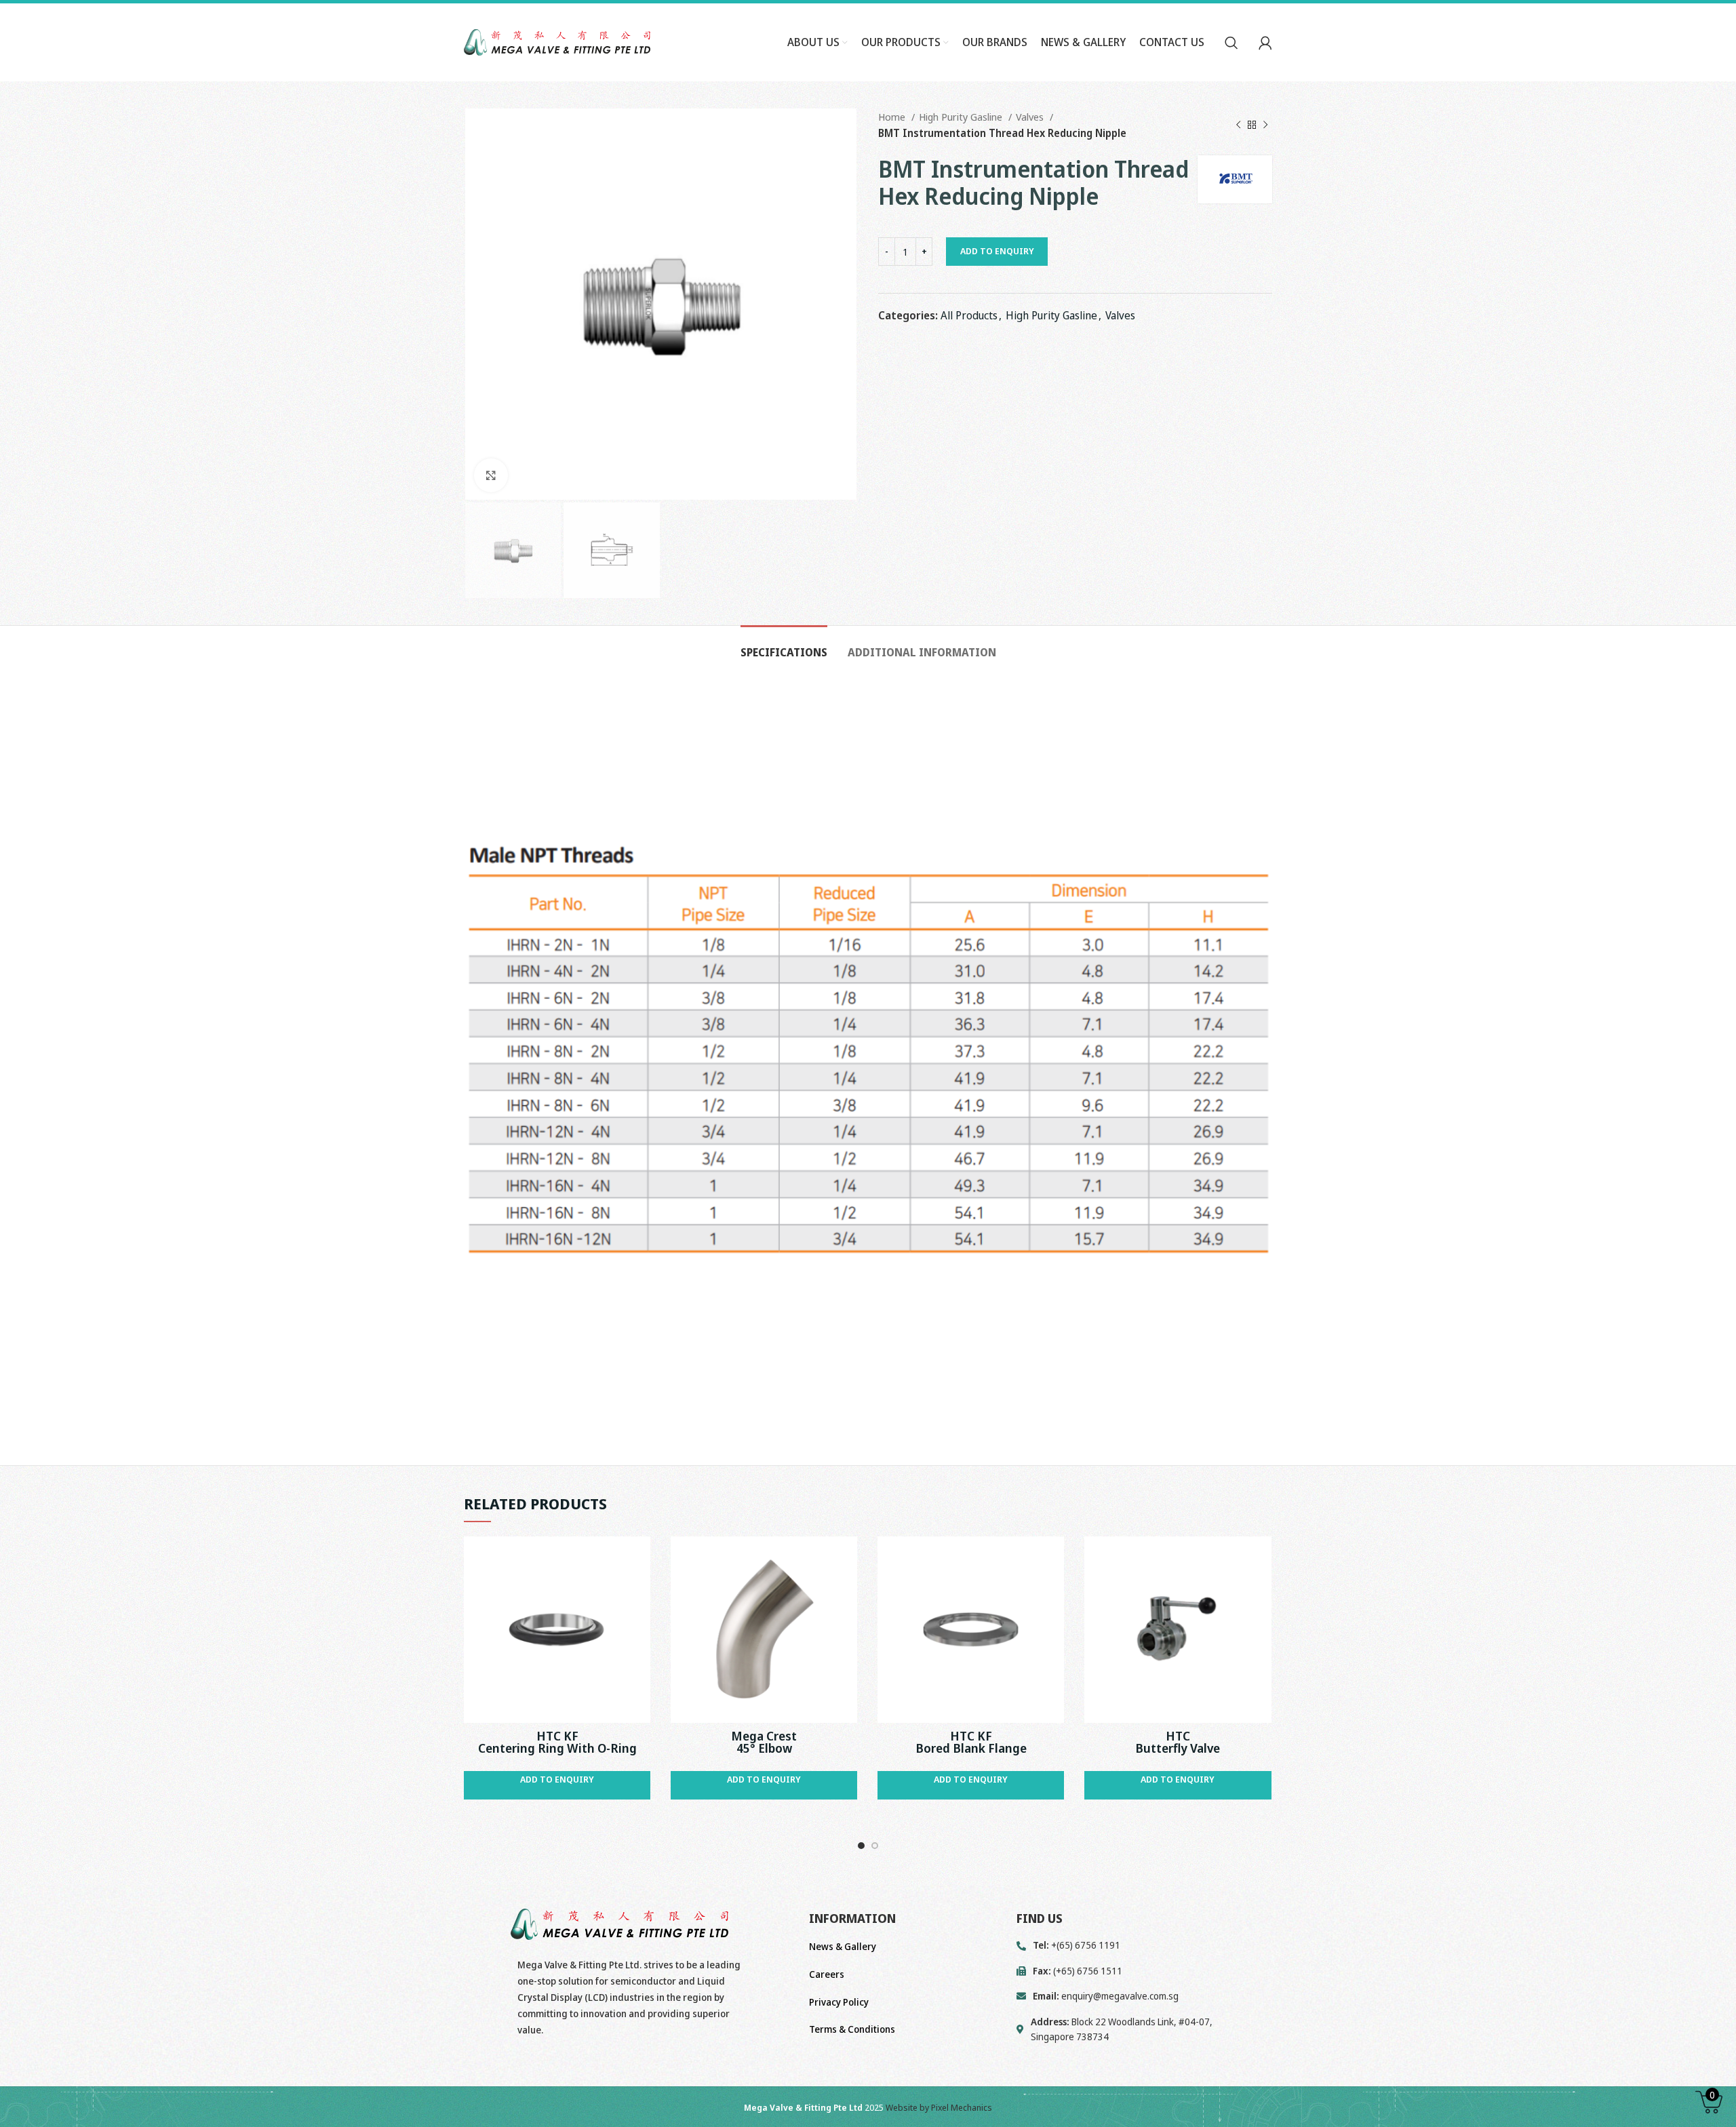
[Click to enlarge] (491, 475)
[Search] (1231, 43)
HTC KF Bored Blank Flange (971, 1742)
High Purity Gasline (962, 117)
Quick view (640, 1558)
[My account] (1265, 43)
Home (893, 117)
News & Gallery (843, 1946)
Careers (827, 1974)
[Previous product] (1238, 125)
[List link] (1144, 1996)
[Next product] (1265, 125)
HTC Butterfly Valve (1178, 1742)
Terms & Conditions (852, 2029)
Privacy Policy (839, 2002)
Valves (1031, 117)
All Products (969, 315)
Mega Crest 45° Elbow (764, 1742)
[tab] (784, 646)
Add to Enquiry (997, 251)
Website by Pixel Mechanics (939, 2107)
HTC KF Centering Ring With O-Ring (557, 1742)
